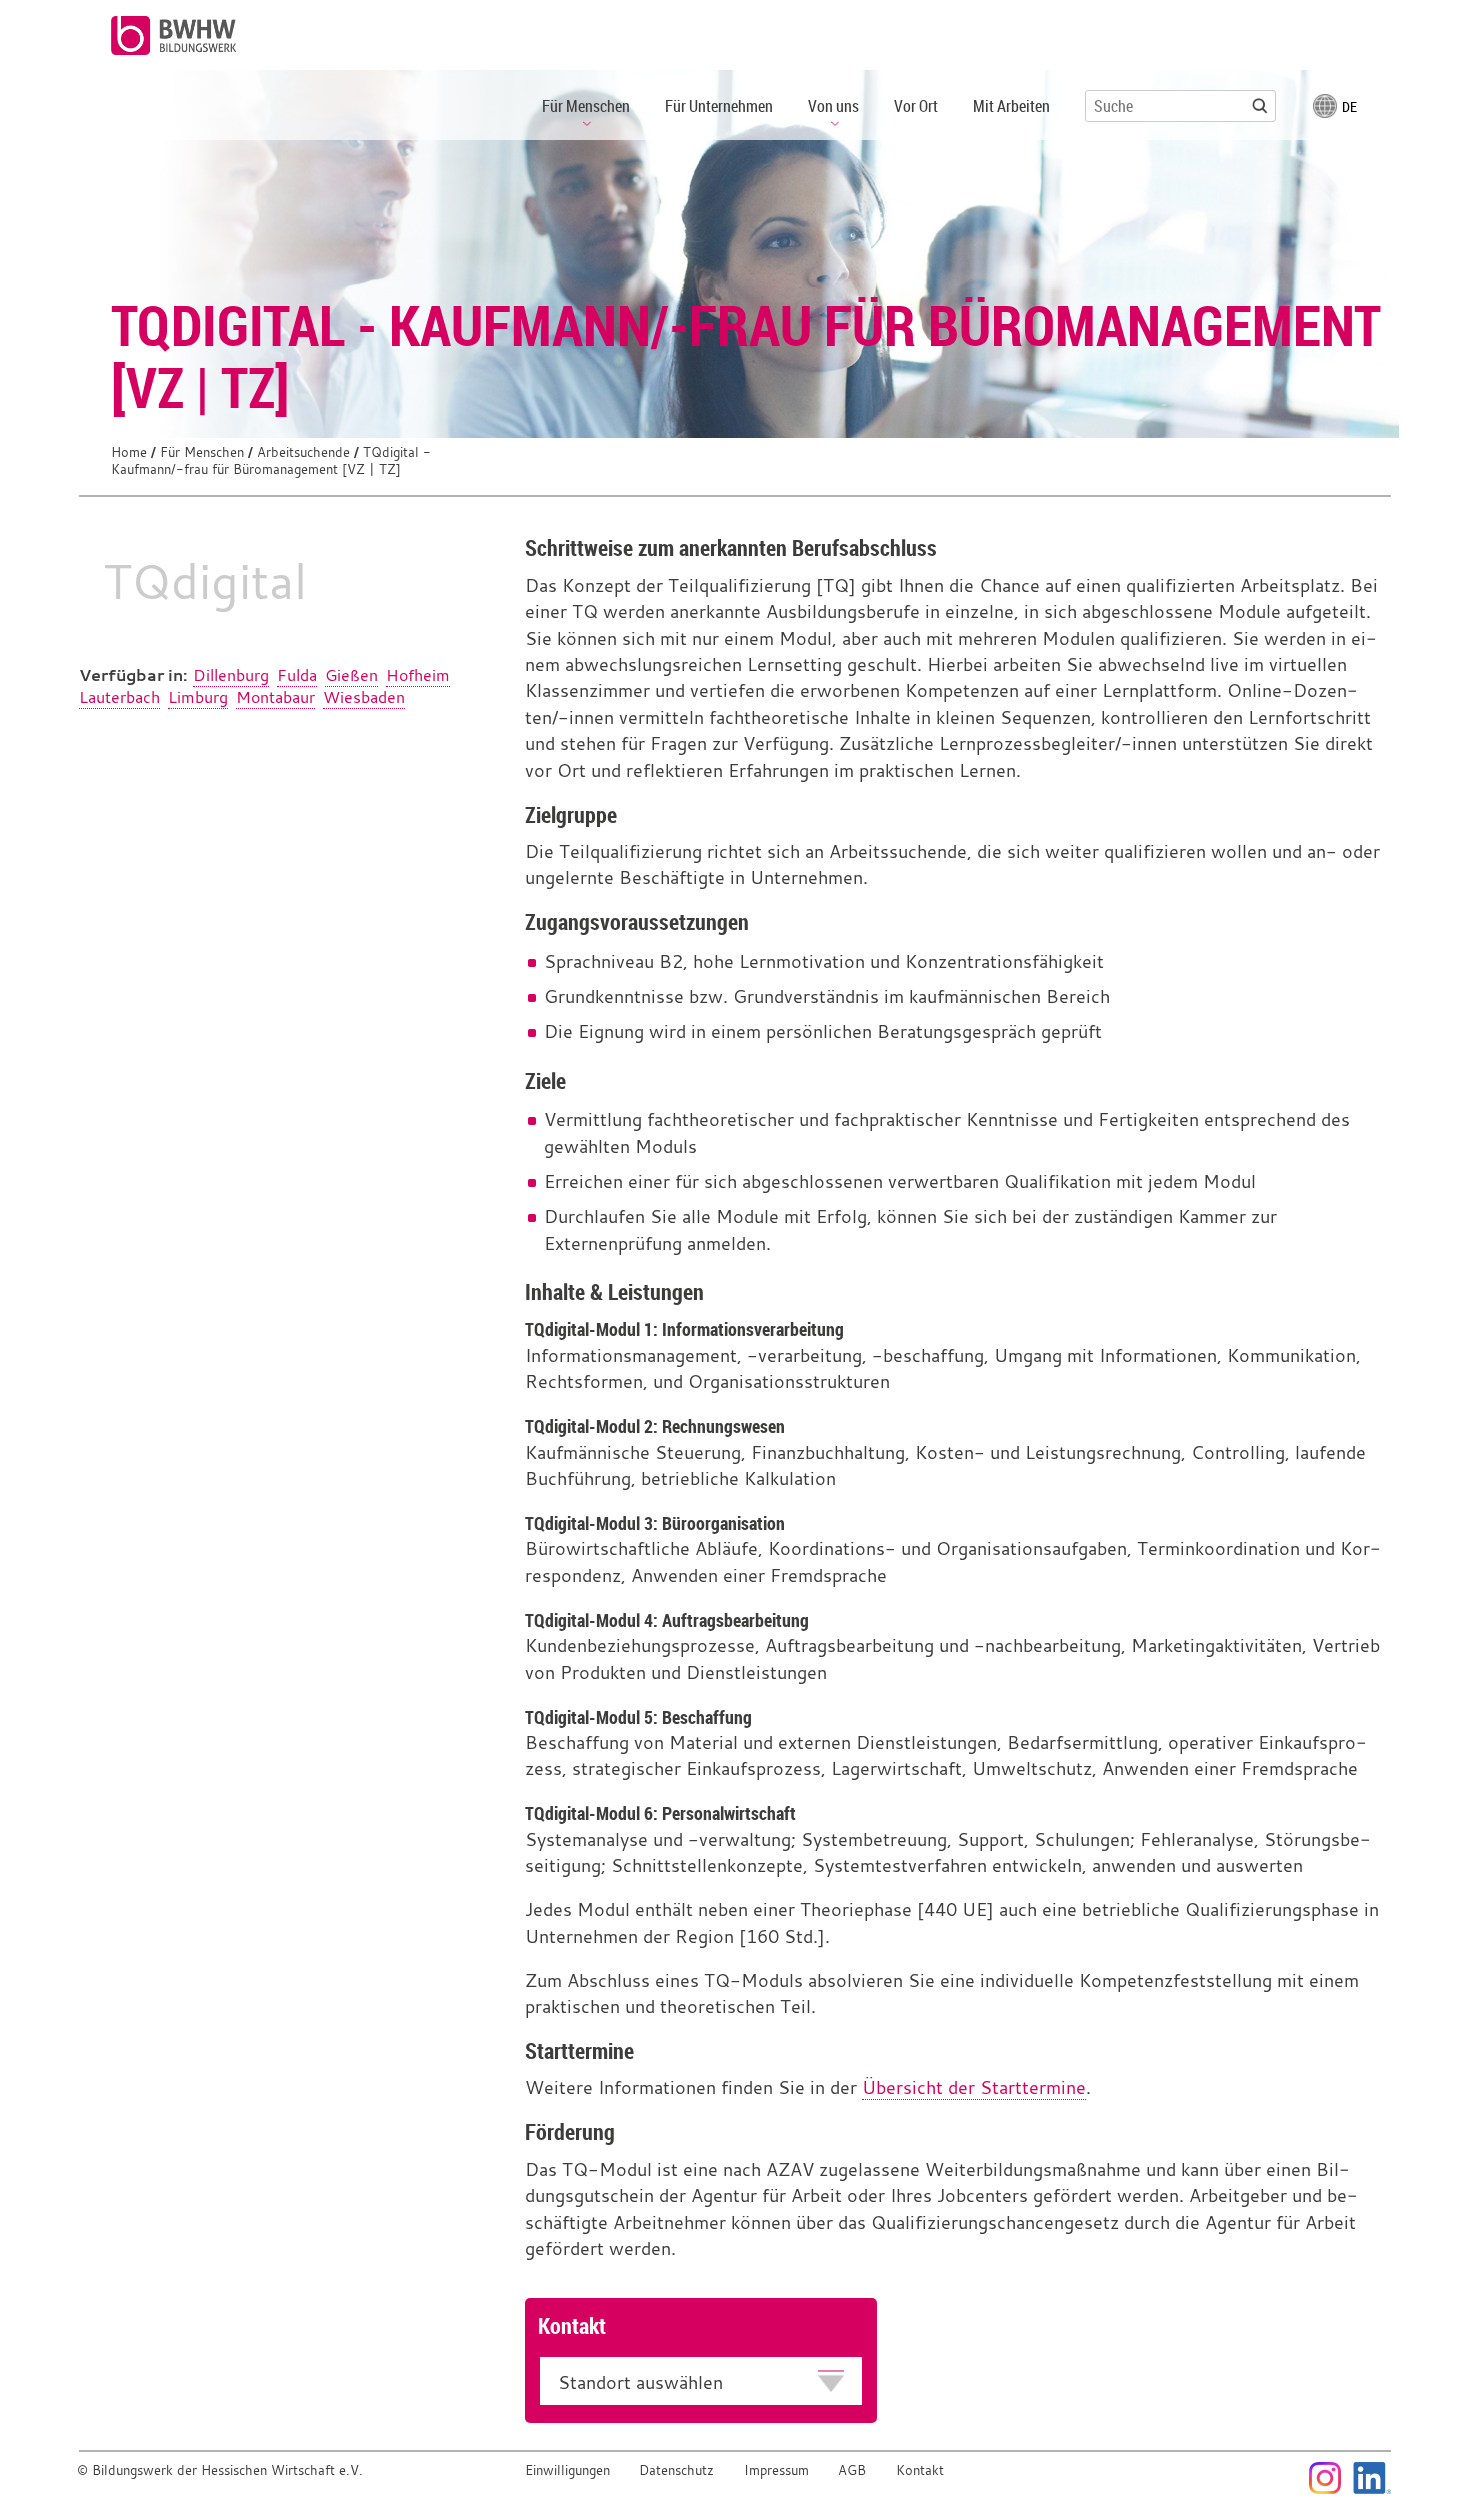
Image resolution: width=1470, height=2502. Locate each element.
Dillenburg (231, 675)
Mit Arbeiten (1011, 106)
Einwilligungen (567, 2470)
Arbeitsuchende (303, 452)
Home (129, 452)
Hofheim (418, 675)
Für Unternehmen (719, 106)
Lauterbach (119, 697)
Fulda (297, 675)
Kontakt (920, 2470)
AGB (852, 2470)
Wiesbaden (364, 697)
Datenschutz (676, 2470)
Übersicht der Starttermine (974, 2087)
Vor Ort (916, 106)
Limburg (198, 697)
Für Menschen (202, 452)
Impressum (776, 2470)
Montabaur (275, 697)
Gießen (351, 675)
